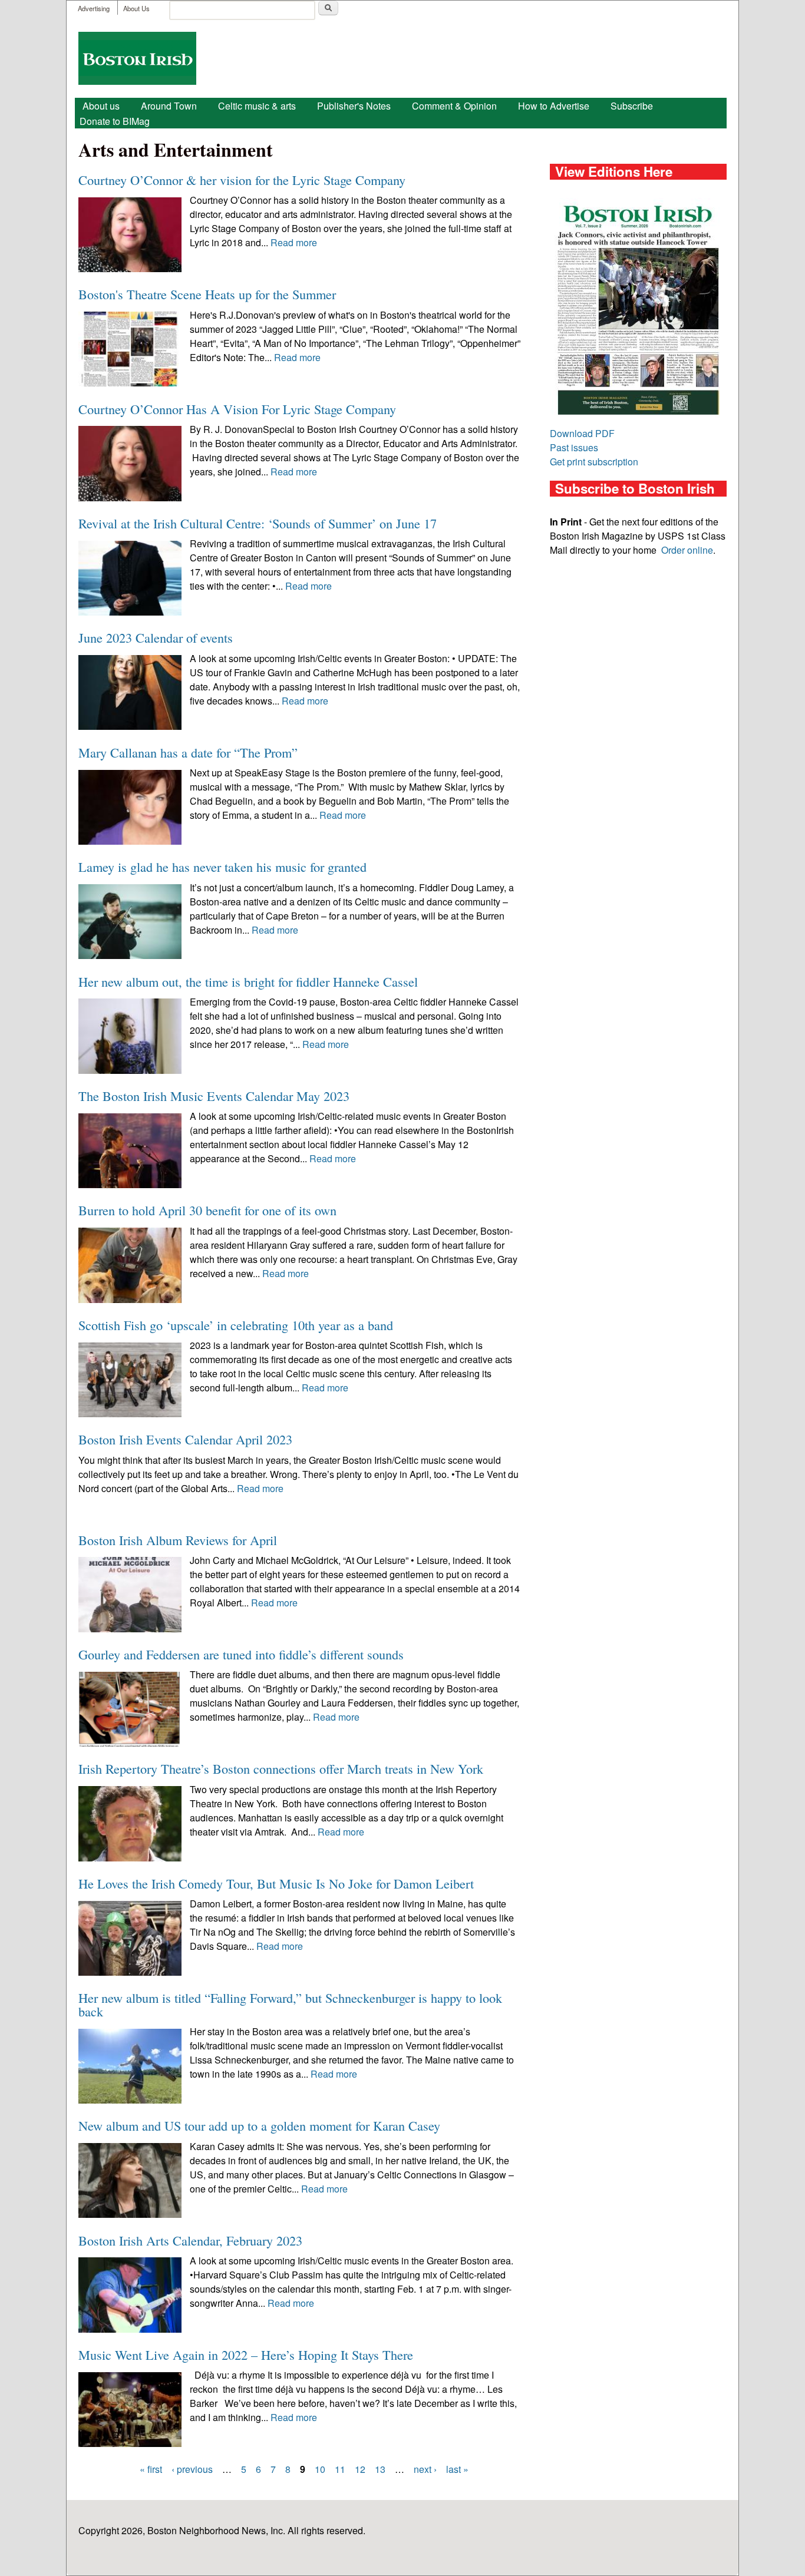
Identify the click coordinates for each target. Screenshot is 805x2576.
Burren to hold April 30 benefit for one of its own (207, 1210)
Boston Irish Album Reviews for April (178, 1540)
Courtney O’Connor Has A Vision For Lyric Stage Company (237, 409)
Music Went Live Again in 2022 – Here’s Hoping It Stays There (246, 2355)
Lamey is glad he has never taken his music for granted (222, 867)
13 (380, 2469)
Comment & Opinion (454, 106)
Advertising (94, 8)
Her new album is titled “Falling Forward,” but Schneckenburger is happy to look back (290, 2004)
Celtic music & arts (257, 106)
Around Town (169, 106)
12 (360, 2469)
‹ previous (192, 2469)
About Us (136, 8)
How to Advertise (554, 106)
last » (457, 2469)
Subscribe (632, 106)
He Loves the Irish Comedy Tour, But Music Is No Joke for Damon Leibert (276, 1883)
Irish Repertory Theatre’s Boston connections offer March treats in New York (281, 1768)
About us (101, 106)
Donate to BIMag (115, 121)
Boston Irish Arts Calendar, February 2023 (190, 2240)
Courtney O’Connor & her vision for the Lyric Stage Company (242, 180)
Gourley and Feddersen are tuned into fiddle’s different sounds (241, 1654)
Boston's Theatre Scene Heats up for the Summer (207, 294)
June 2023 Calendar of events (156, 637)
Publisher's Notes (354, 106)
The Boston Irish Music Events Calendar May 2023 (214, 1096)
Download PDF (582, 433)
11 (340, 2469)
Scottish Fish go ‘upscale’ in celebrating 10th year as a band (236, 1325)
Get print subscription (594, 462)
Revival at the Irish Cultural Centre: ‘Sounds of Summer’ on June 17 (258, 523)
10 (320, 2469)
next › (425, 2469)
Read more (294, 242)
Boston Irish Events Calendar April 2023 (185, 1439)
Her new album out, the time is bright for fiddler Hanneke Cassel (248, 981)
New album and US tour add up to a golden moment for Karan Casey (259, 2125)
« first (151, 2469)
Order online (687, 550)
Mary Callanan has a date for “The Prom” (188, 752)
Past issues (574, 447)
